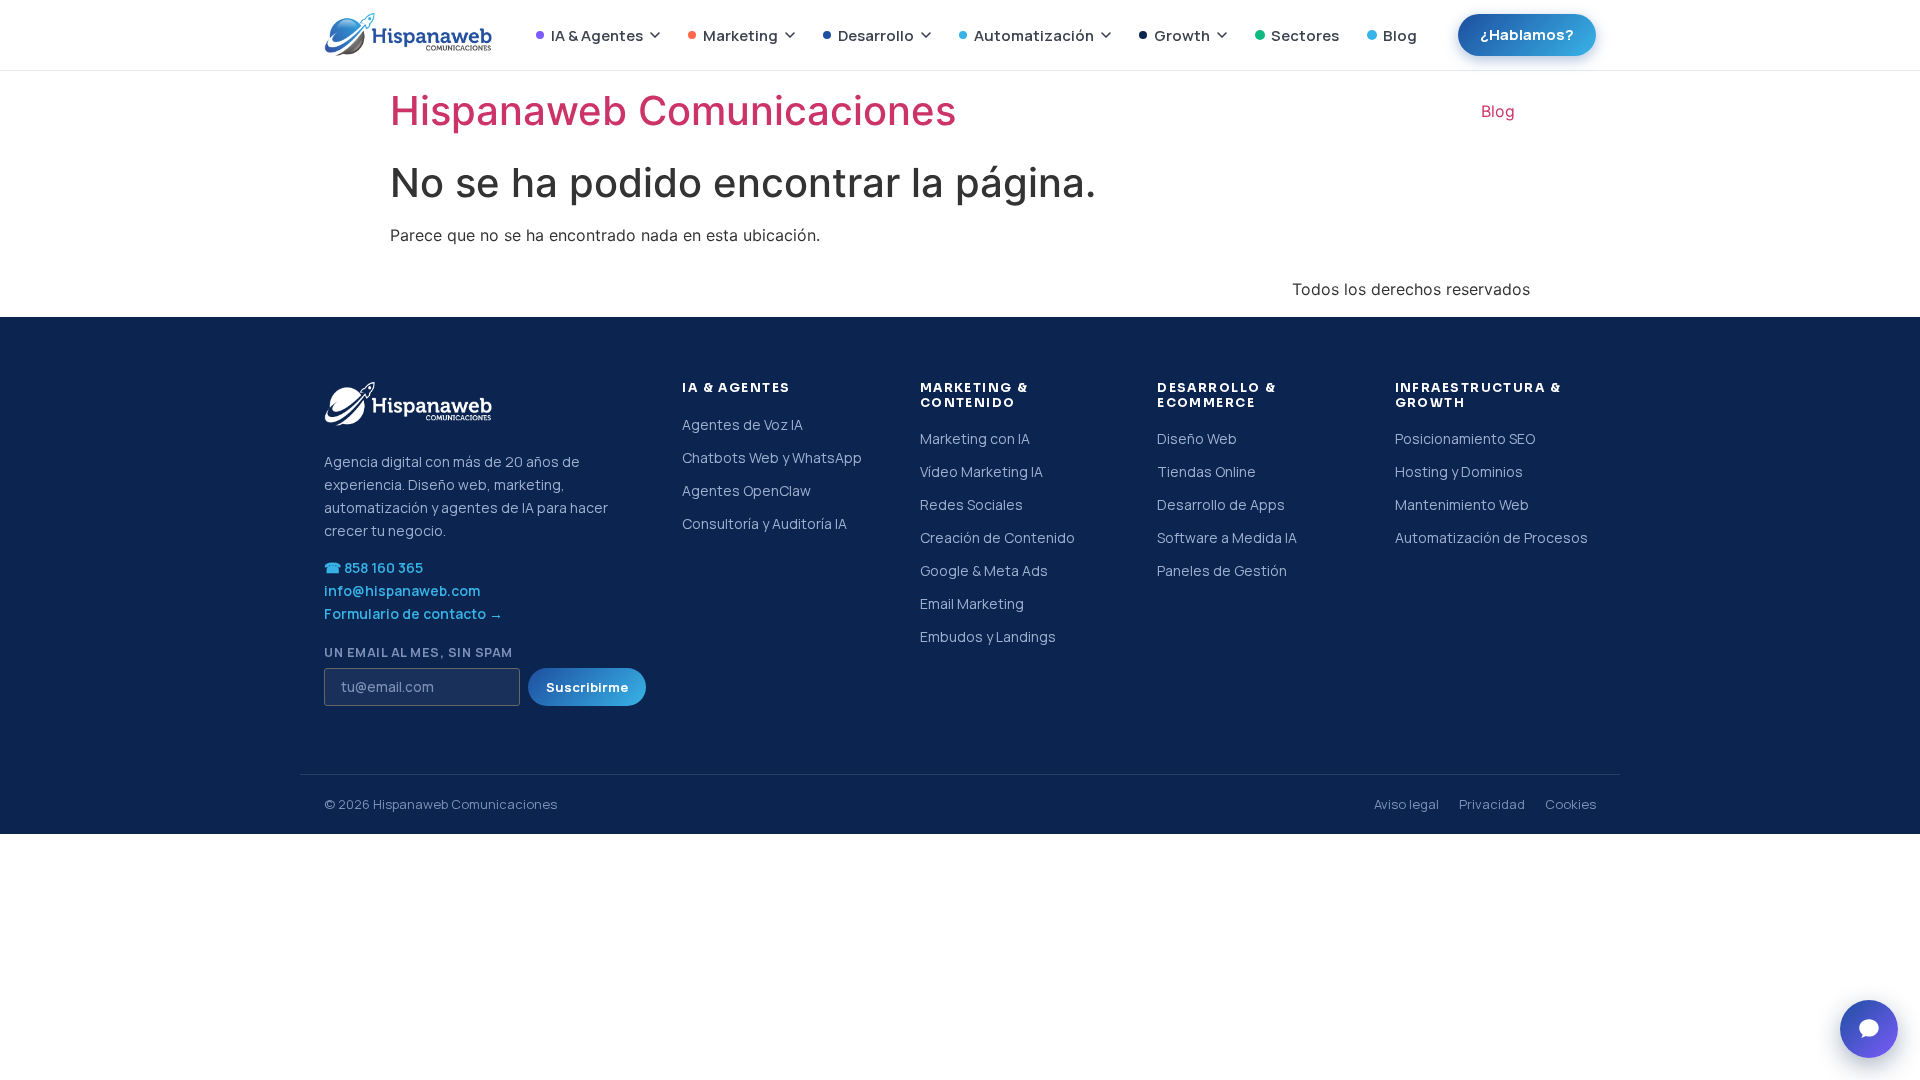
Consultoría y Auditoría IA (764, 523)
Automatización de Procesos (1491, 537)
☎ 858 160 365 (373, 567)
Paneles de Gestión (1222, 570)
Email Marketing (972, 603)
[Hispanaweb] (409, 35)
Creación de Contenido (997, 537)
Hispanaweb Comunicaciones (673, 110)
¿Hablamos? (1527, 34)
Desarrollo (876, 35)
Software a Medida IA (1227, 537)
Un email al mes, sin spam (418, 653)
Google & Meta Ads (984, 570)
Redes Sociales (971, 504)
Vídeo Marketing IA (981, 471)
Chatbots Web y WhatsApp (772, 457)
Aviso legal (1406, 804)
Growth (1182, 35)
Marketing (740, 35)
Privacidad (1492, 804)
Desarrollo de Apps (1221, 504)
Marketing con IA (975, 438)
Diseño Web (1197, 438)
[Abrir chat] (1869, 1029)
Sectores (1305, 35)
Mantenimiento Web (1462, 504)
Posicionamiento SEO (1465, 438)
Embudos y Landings (988, 636)
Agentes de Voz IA (742, 424)
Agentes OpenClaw (746, 490)
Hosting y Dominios (1459, 471)
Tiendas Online (1206, 471)
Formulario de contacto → (413, 613)
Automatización (1034, 35)
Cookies (1570, 804)
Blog (1400, 35)
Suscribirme (587, 687)
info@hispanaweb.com (402, 590)
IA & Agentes (597, 35)
